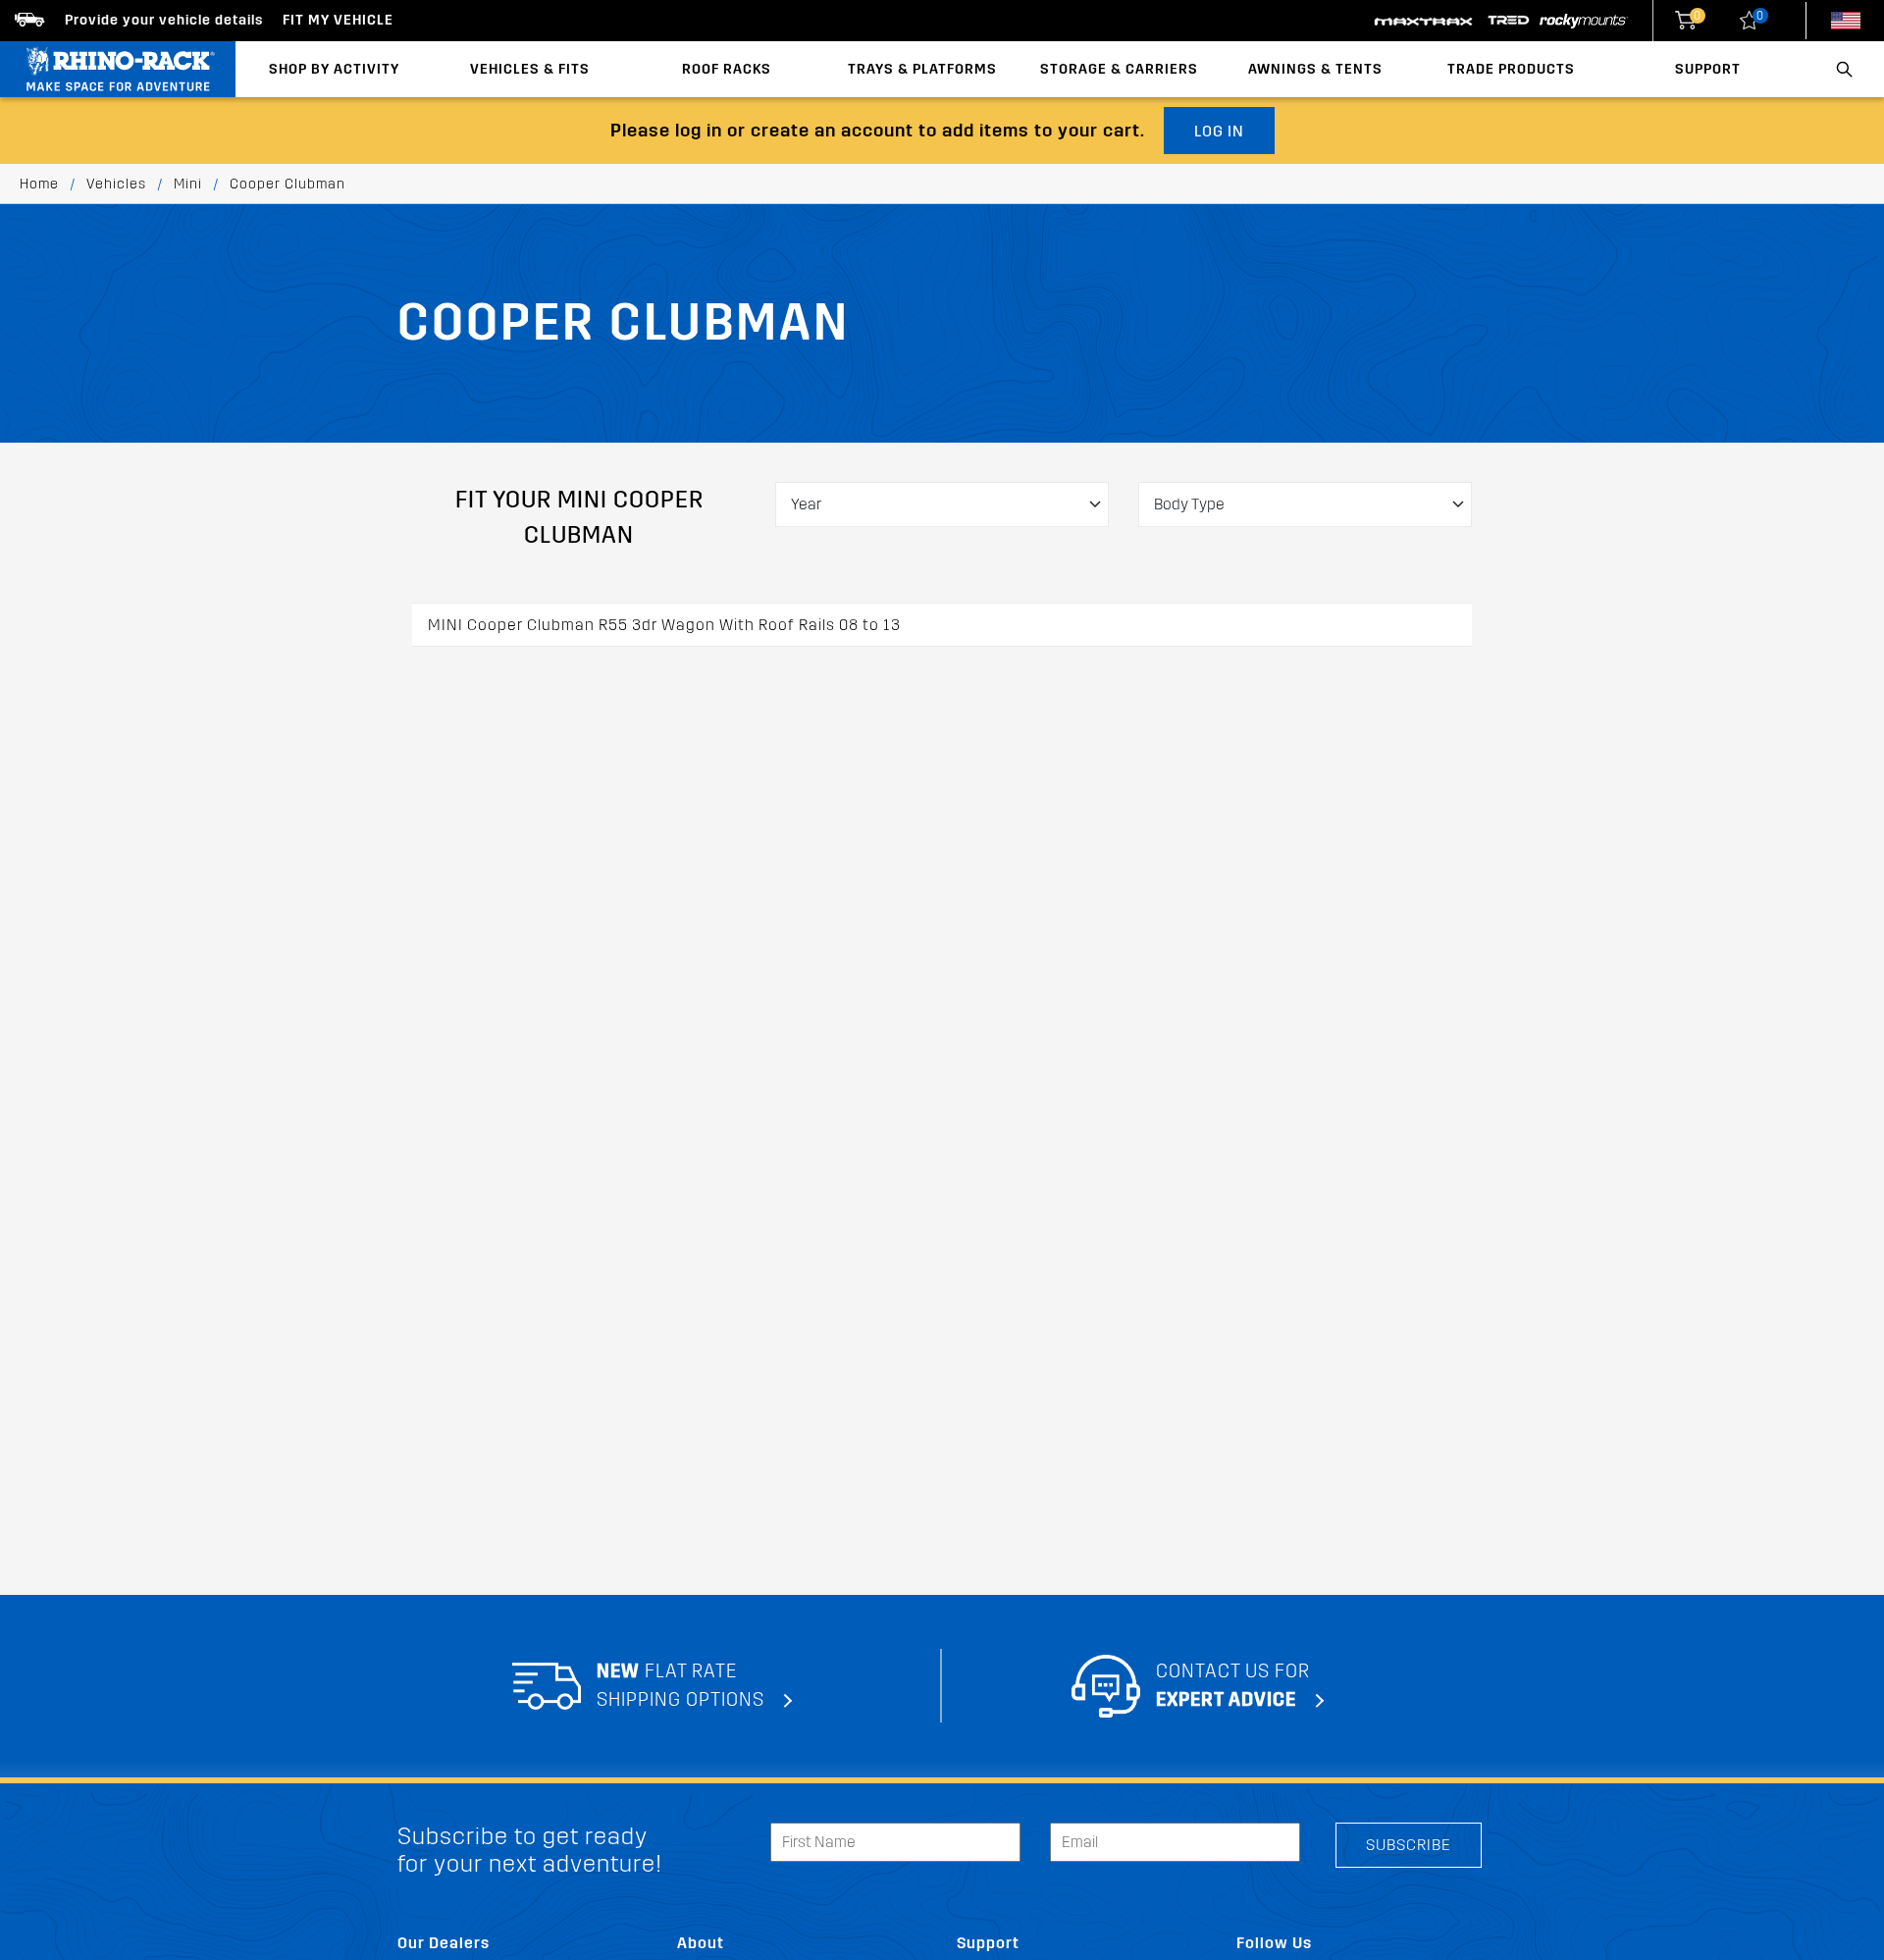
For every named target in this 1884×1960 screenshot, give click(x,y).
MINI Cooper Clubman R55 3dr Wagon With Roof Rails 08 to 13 (664, 625)
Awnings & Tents (1315, 69)
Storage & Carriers (1119, 69)
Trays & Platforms (922, 69)
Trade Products (1511, 69)
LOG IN (1219, 131)
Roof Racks (727, 69)
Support (1708, 69)
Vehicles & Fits (530, 69)
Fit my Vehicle (338, 20)
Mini (188, 184)
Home (39, 184)
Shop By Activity (334, 69)
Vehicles (116, 184)
